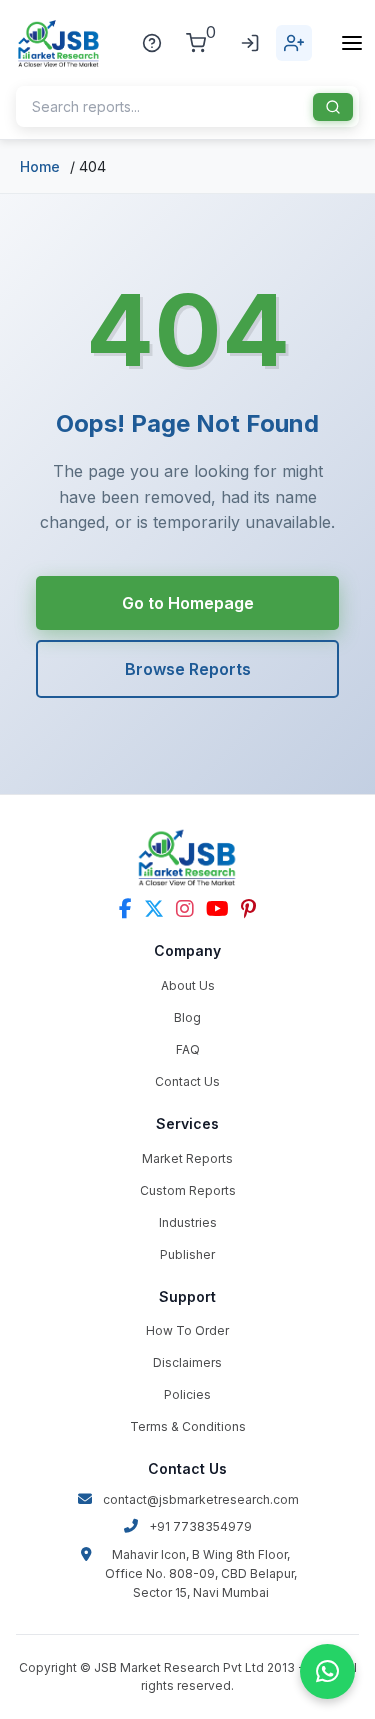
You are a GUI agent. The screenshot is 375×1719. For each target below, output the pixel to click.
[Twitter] (154, 909)
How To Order (187, 1330)
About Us (188, 985)
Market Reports (187, 1158)
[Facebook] (125, 909)
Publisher (187, 1254)
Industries (188, 1222)
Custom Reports (188, 1190)
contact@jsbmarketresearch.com (201, 1499)
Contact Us (187, 1081)
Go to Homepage (188, 603)
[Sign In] (250, 43)
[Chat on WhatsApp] (327, 1671)
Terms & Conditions (188, 1426)
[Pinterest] (248, 909)
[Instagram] (185, 909)
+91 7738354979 (200, 1526)
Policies (187, 1394)
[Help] (152, 43)
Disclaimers (187, 1362)
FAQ (188, 1049)
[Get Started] (294, 43)
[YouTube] (217, 909)
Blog (187, 1017)
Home (40, 166)
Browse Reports (188, 669)
